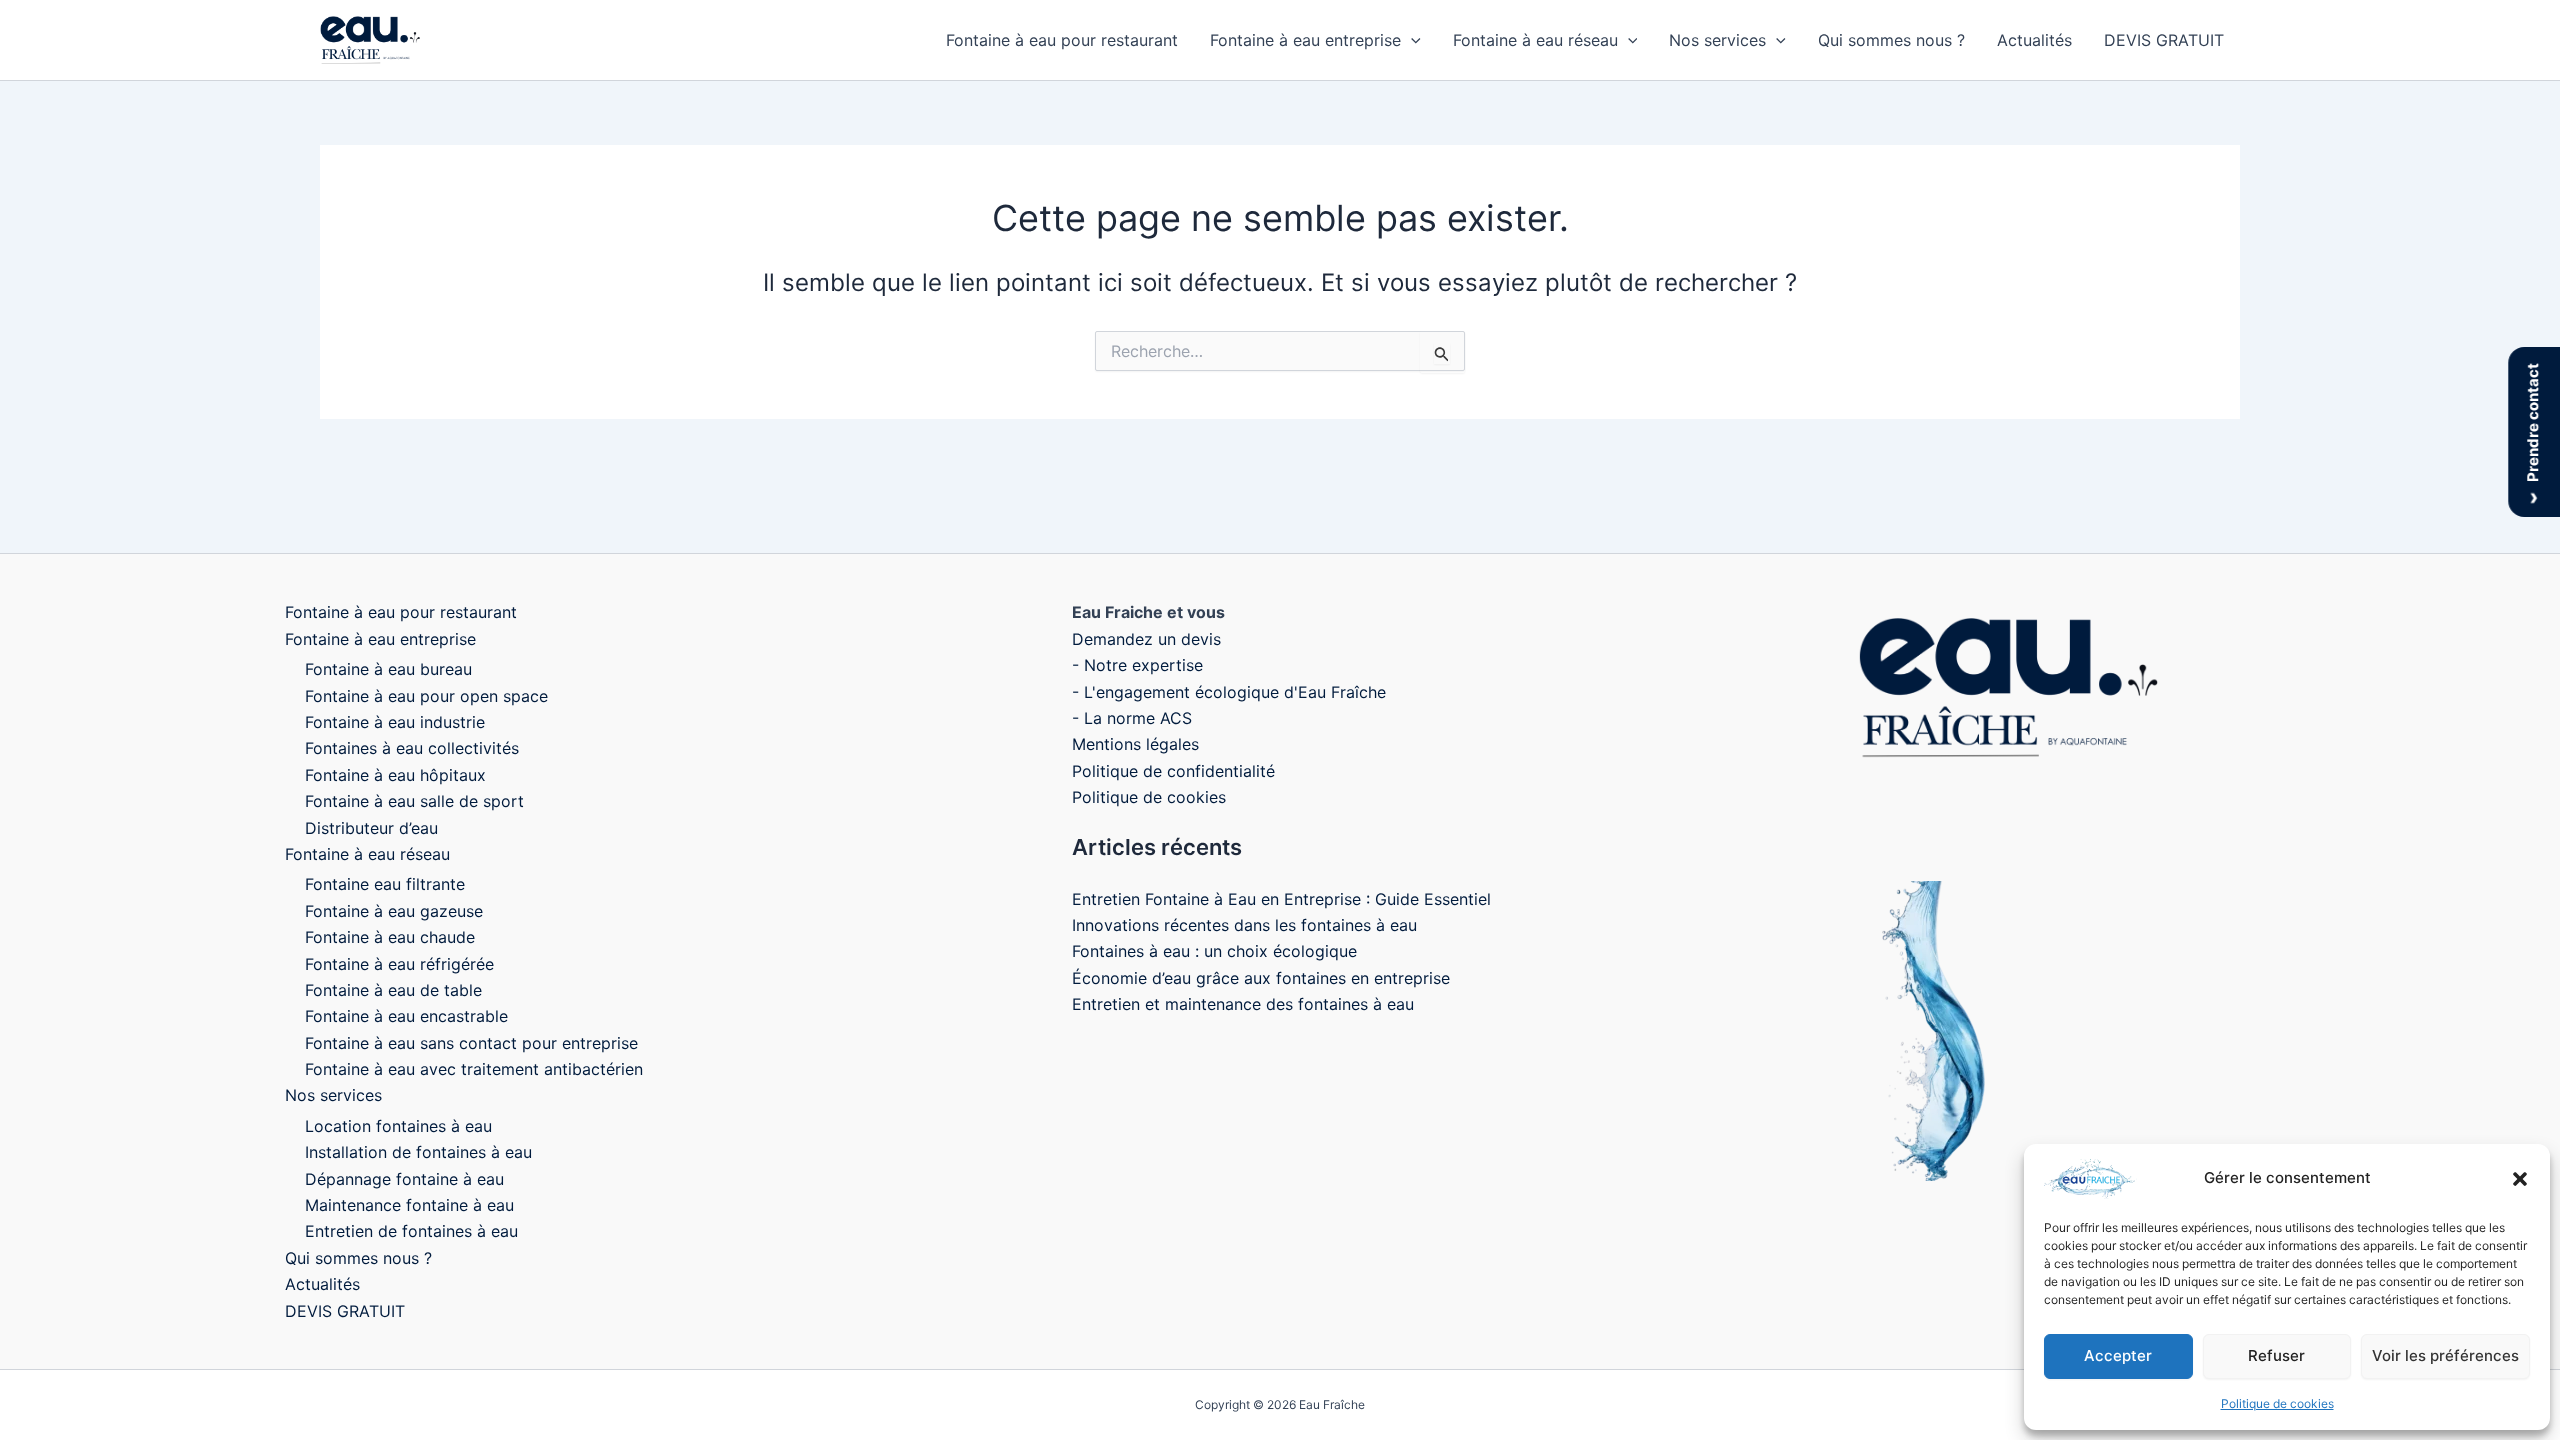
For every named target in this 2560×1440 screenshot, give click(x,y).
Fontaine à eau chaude (390, 937)
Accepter (2118, 1355)
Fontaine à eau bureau (388, 669)
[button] (2520, 1179)
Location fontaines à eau (398, 1126)
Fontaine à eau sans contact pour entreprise (471, 1043)
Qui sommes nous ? (1891, 40)
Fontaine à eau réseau (1535, 40)
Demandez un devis (1146, 639)
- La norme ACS (1132, 718)
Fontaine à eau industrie (395, 722)
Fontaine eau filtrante (385, 884)
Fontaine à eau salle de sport (414, 801)
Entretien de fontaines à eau (411, 1231)
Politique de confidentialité (1173, 771)
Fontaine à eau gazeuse (394, 911)
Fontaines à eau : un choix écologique (1214, 951)
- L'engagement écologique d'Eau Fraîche (1229, 692)
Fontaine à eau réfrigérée (399, 964)
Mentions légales (1135, 744)
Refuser (2276, 1355)
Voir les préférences (2445, 1355)
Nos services (1717, 40)
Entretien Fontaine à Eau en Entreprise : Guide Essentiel (1281, 899)
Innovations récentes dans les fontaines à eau (1244, 925)
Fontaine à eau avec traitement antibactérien (474, 1069)
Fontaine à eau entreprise (1305, 40)
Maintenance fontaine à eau (409, 1205)
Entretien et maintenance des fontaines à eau (1243, 1004)
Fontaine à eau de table (393, 990)
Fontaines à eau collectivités (412, 748)
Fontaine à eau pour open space (426, 696)
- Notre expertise (1137, 665)
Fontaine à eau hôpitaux (395, 775)
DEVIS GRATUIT (2164, 40)
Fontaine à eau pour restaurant (1062, 40)
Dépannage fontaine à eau (404, 1179)
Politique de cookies (2277, 1403)
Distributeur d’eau (371, 828)
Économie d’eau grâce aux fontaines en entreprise (1261, 978)
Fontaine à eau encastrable (406, 1016)
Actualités (2034, 40)
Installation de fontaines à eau (418, 1152)
